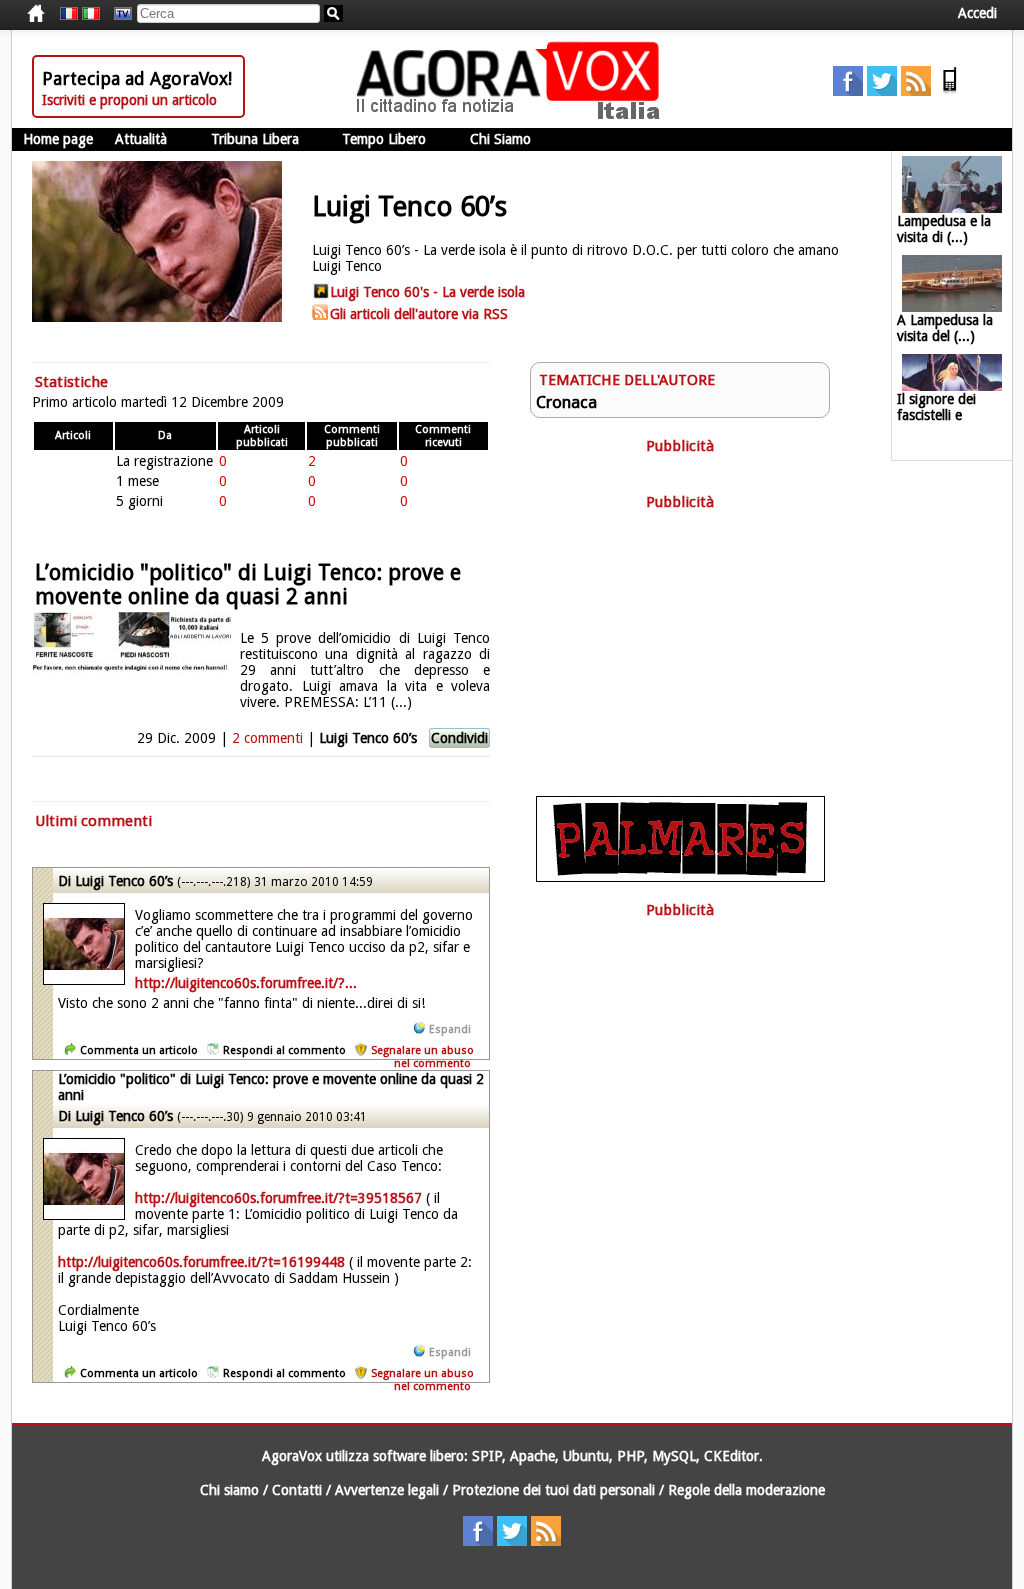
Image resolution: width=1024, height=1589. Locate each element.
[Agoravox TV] (118, 14)
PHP (630, 1456)
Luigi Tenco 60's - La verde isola (427, 292)
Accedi (977, 13)
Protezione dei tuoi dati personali (553, 1490)
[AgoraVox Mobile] (950, 91)
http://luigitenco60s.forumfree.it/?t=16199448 (201, 1262)
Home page (58, 139)
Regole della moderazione (746, 1490)
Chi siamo (229, 1490)
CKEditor (731, 1456)
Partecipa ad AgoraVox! (137, 78)
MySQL (674, 1456)
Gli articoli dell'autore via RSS (419, 314)
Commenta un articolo (139, 1050)
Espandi (450, 1029)
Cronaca (566, 402)
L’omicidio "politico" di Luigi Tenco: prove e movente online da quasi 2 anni (248, 584)
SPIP (487, 1456)
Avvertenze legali (387, 1490)
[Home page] (513, 115)
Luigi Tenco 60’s (368, 738)
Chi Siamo (500, 139)
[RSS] (916, 91)
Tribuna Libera (255, 139)
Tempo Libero (384, 139)
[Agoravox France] (69, 14)
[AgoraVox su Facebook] (848, 91)
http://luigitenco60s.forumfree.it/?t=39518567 (278, 1198)
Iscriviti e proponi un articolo (129, 100)
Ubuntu (586, 1456)
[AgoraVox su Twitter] (882, 91)
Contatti (297, 1490)
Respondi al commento (284, 1050)
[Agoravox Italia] (91, 14)
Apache (532, 1456)
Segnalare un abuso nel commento (422, 1057)
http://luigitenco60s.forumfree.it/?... (246, 983)
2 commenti (267, 738)
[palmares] (680, 877)
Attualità (141, 139)
